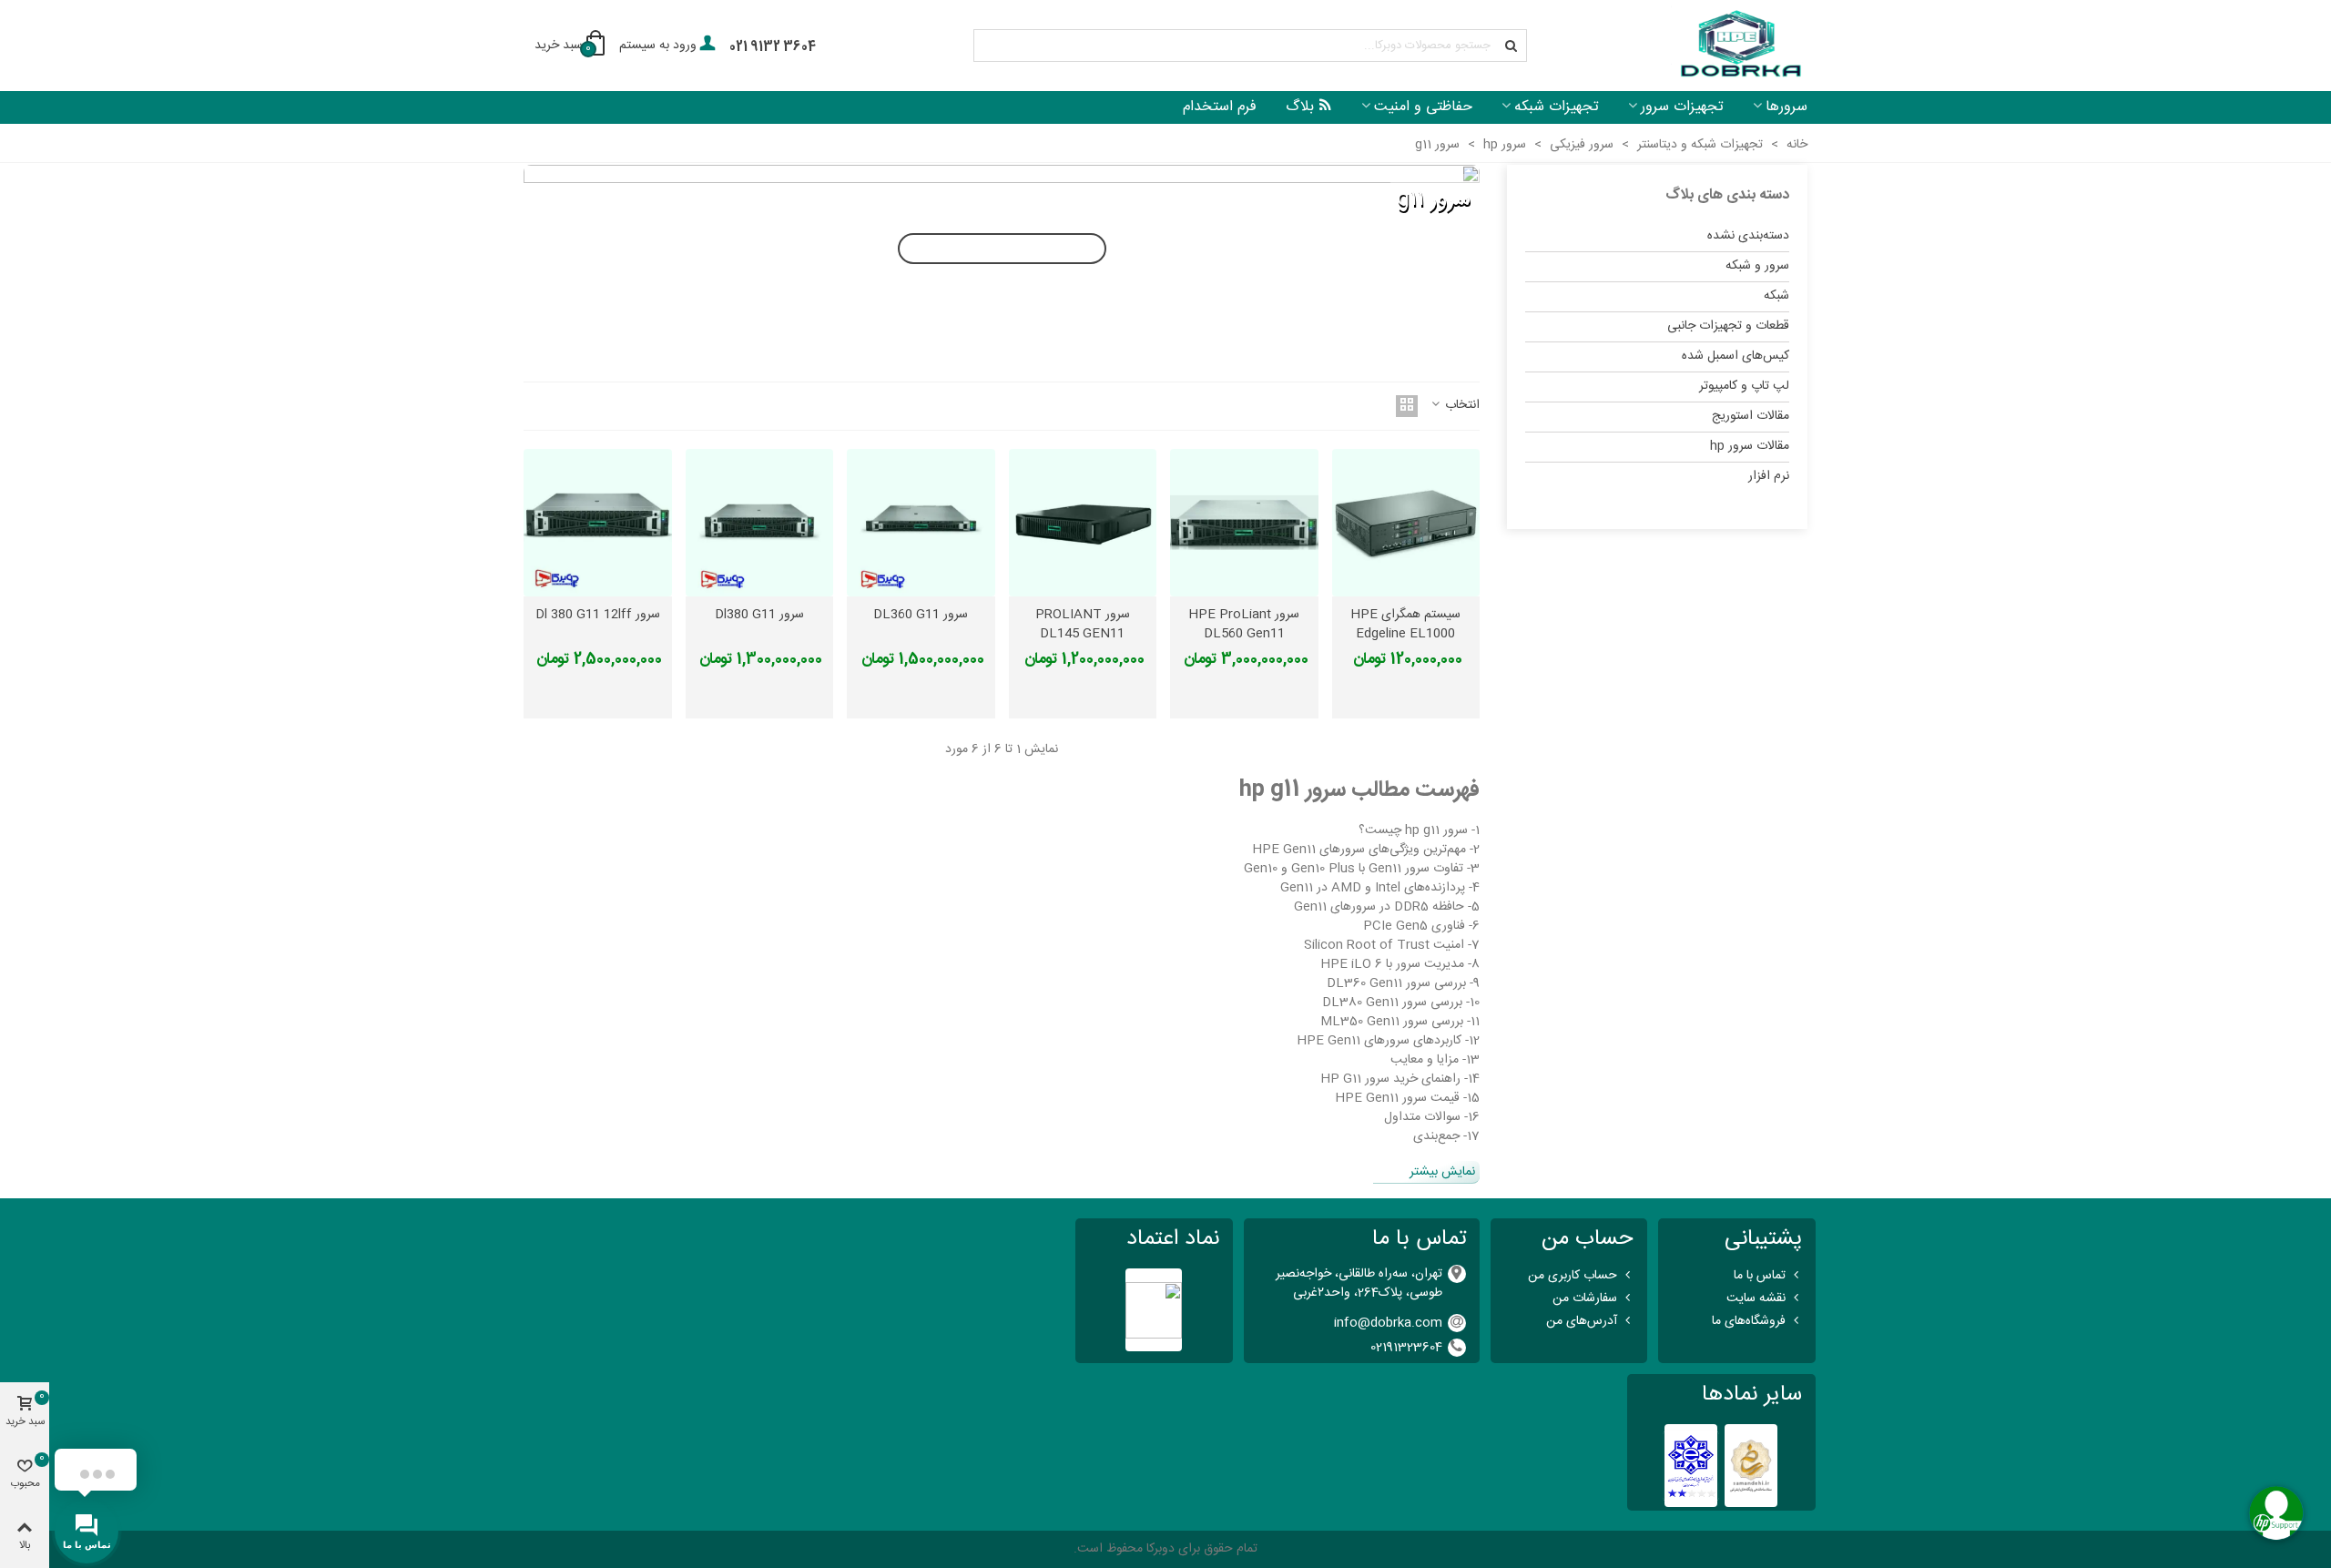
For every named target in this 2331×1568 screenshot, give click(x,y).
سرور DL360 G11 (921, 615)
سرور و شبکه (1757, 266)
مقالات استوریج (1751, 416)
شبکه (1776, 296)
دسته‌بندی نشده (1748, 236)
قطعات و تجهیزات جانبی (1728, 326)
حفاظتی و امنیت (1423, 107)
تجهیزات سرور (1682, 107)
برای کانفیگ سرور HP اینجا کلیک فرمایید (1002, 249)
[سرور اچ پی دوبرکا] (1739, 46)
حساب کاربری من (1573, 1276)
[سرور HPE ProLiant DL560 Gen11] (1244, 523)
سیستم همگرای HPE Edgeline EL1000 (1405, 625)
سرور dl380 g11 (759, 615)
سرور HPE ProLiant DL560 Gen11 (1244, 625)
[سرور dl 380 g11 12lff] (598, 523)
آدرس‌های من (1582, 1321)
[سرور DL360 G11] (921, 523)
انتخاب (1461, 406)
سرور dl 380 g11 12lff (598, 615)
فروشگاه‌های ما (1749, 1321)
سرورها (1786, 107)
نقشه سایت (1756, 1298)
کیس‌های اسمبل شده (1736, 356)
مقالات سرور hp (1750, 446)
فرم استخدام (1220, 107)
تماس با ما (1760, 1276)
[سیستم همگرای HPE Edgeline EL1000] (1406, 523)
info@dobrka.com (1388, 1323)
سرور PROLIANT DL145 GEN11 (1083, 625)
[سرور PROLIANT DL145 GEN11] (1083, 523)
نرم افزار (1769, 476)
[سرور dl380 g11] (760, 523)
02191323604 (1406, 1348)
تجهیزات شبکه (1557, 107)
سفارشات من (1585, 1298)
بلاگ (1300, 107)
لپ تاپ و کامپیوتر (1744, 386)
